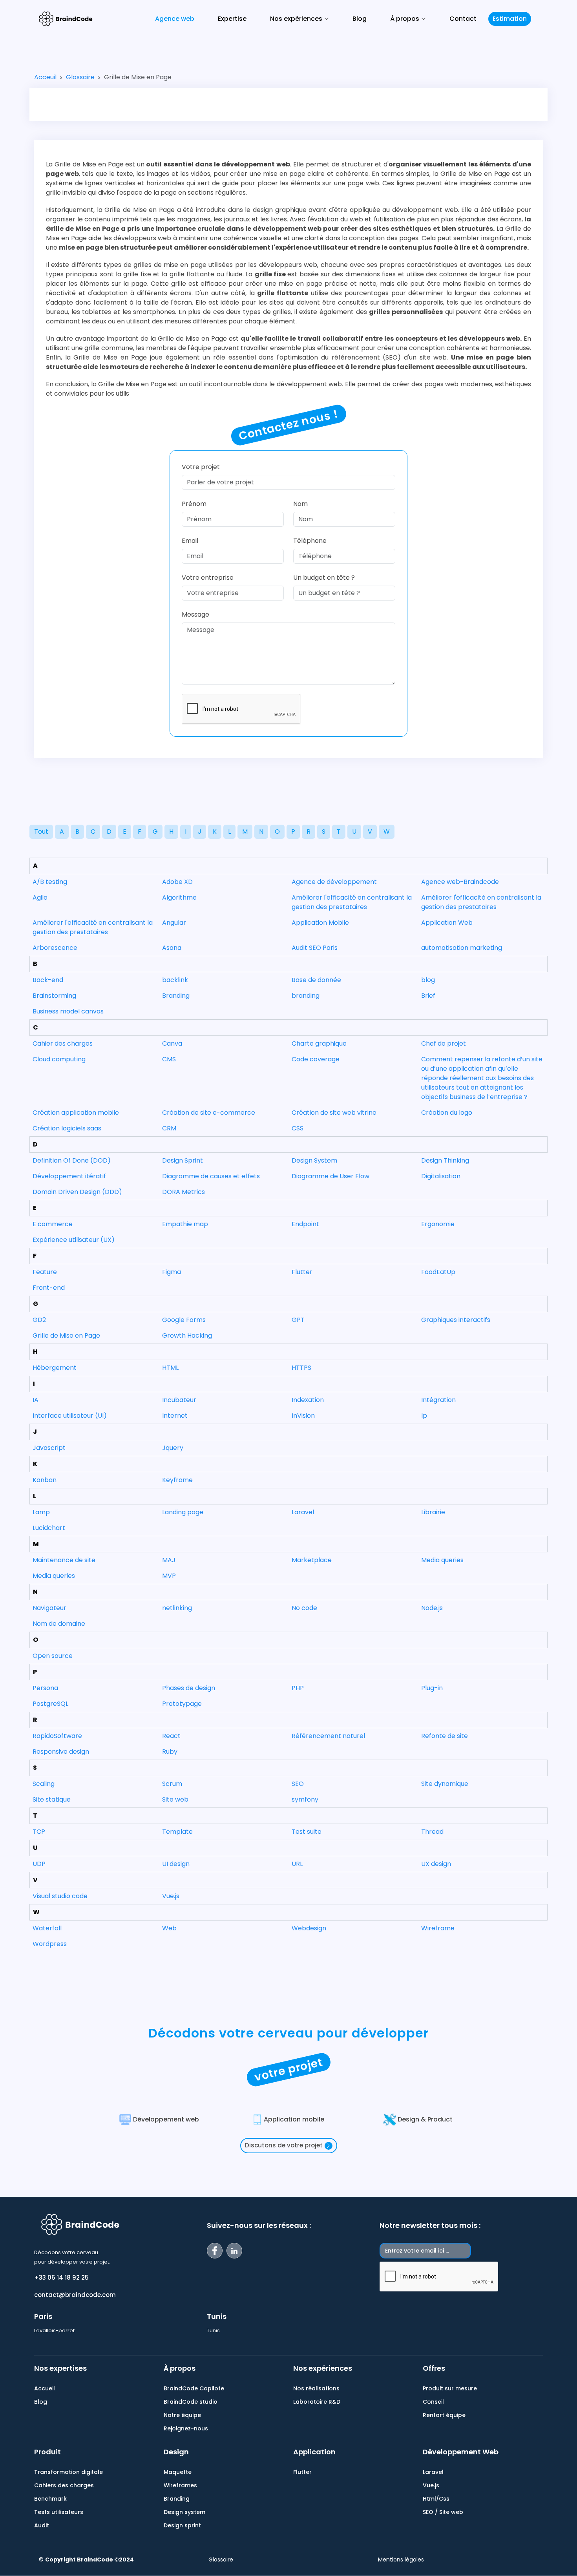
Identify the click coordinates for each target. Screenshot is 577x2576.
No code (304, 1608)
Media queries (442, 1560)
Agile (40, 897)
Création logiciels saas (67, 1128)
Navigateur (49, 1608)
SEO (298, 1784)
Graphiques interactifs (456, 1320)
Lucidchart (49, 1528)
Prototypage (182, 1704)
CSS (298, 1128)
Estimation (510, 19)
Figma (172, 1272)
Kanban (45, 1480)
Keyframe (177, 1480)
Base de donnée (316, 980)
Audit (42, 2525)
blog (428, 980)
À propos (180, 2368)
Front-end (49, 1288)
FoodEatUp (438, 1272)
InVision (303, 1416)
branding (306, 996)
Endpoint (305, 1224)
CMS (169, 1059)
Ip (424, 1416)
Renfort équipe (444, 2415)
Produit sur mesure (450, 2388)
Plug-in (432, 1688)
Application (314, 2452)
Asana (172, 948)
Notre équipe (182, 2415)
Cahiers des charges (64, 2485)
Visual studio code (60, 1896)
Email (190, 541)
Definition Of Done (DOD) (72, 1160)
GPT (298, 1320)
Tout (41, 832)
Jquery (173, 1448)
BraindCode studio (191, 2402)
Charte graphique (319, 1043)
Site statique (52, 1799)
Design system (184, 2512)
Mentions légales (401, 2560)
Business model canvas (68, 1011)
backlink (175, 980)
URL (297, 1864)
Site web (175, 1799)
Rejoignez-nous (186, 2428)
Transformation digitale (68, 2472)
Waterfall (47, 1928)
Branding (176, 996)
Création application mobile (76, 1113)
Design (176, 2452)
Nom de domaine (59, 1624)
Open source (53, 1656)
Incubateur (179, 1400)
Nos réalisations (316, 2388)
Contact (463, 19)
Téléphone (310, 541)
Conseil (433, 2402)
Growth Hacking (187, 1335)
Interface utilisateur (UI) (70, 1416)
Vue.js (171, 1896)
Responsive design (61, 1752)
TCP (39, 1832)
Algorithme (179, 897)
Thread (432, 1832)
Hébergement (55, 1368)
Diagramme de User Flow (330, 1176)
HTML (170, 1368)
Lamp (41, 1512)
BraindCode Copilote (194, 2388)
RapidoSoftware (57, 1736)
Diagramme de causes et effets (211, 1176)
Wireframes (180, 2485)
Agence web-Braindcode (460, 882)
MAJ (169, 1560)
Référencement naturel (328, 1736)
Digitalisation (441, 1176)
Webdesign (309, 1928)
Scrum (172, 1784)
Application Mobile (320, 923)
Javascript (49, 1448)
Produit (47, 2452)
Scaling (44, 1784)
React (171, 1736)
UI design (176, 1864)
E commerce (53, 1224)
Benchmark (50, 2499)
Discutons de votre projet (284, 2145)
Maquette (178, 2472)
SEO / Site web (443, 2512)
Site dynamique (445, 1784)
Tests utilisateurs (59, 2512)
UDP (39, 1864)
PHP (298, 1688)
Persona (45, 1688)
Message (195, 614)
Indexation (308, 1400)
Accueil (45, 2388)
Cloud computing (59, 1059)
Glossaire (80, 77)
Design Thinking (445, 1160)
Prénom (194, 504)
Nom (300, 504)
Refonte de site (445, 1736)
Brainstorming (54, 996)
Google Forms (184, 1320)
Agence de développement (334, 882)
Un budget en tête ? (324, 578)
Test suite (307, 1832)
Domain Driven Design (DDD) (77, 1192)
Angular (174, 923)
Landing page (183, 1512)
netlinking (177, 1608)
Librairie (433, 1512)
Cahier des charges (63, 1043)
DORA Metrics (184, 1192)
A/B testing (50, 882)
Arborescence (55, 948)
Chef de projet (444, 1043)
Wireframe (438, 1928)
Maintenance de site (64, 1560)
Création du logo (447, 1113)
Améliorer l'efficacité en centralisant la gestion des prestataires (352, 902)
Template (177, 1832)
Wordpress (50, 1944)
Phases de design (189, 1688)
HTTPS (301, 1368)
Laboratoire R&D (317, 2402)
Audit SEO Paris (315, 948)
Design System (314, 1160)
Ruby (170, 1752)
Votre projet (201, 467)
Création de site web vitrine (334, 1113)
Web (169, 1928)
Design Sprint (183, 1160)
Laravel (303, 1512)
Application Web (447, 923)
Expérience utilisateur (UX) (74, 1240)
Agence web (175, 19)
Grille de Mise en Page (66, 1335)
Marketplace (312, 1560)
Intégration (438, 1400)
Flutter (302, 1272)
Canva (172, 1043)
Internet (175, 1416)
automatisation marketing (462, 948)
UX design (436, 1864)
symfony (305, 1799)
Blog (360, 19)
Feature (45, 1272)
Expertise (232, 19)
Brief (428, 996)
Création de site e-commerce (209, 1113)
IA (36, 1400)
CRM (169, 1128)
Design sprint (182, 2525)
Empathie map (185, 1224)
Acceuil (45, 77)
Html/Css (436, 2499)
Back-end (48, 980)
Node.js (432, 1608)
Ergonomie (438, 1224)
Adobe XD (177, 882)
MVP (169, 1576)
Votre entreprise (208, 578)
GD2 (39, 1320)
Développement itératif (69, 1176)
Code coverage (316, 1059)
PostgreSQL (50, 1704)
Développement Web (461, 2452)
